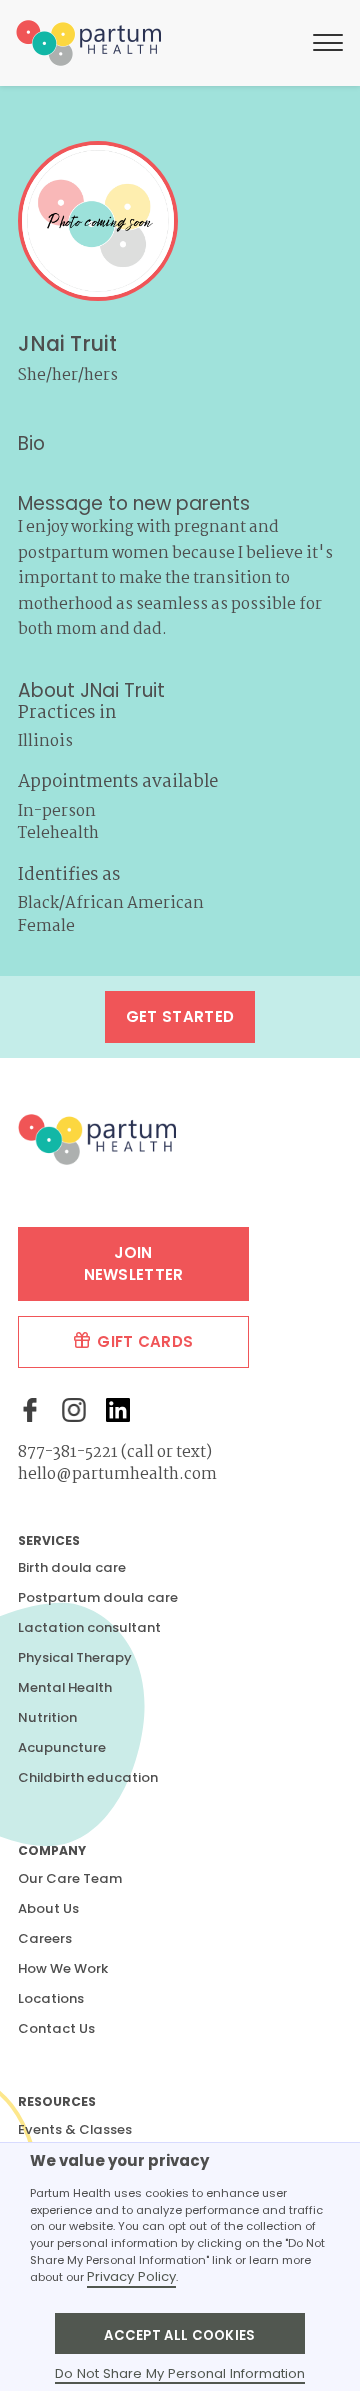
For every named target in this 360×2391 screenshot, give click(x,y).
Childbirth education (88, 1777)
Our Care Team (70, 1878)
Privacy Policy (131, 2276)
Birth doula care (72, 1567)
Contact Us (56, 2028)
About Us (48, 1908)
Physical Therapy (75, 1657)
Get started (180, 1016)
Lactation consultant (89, 1627)
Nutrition (47, 1717)
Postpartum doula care (98, 1597)
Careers (45, 1938)
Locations (51, 1998)
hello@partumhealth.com (117, 1474)
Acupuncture (62, 1747)
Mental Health (65, 1687)
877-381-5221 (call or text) (115, 1452)
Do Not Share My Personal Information (180, 2374)
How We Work (63, 1968)
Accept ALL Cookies (179, 2335)
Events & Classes (75, 2129)
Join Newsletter (134, 1264)
